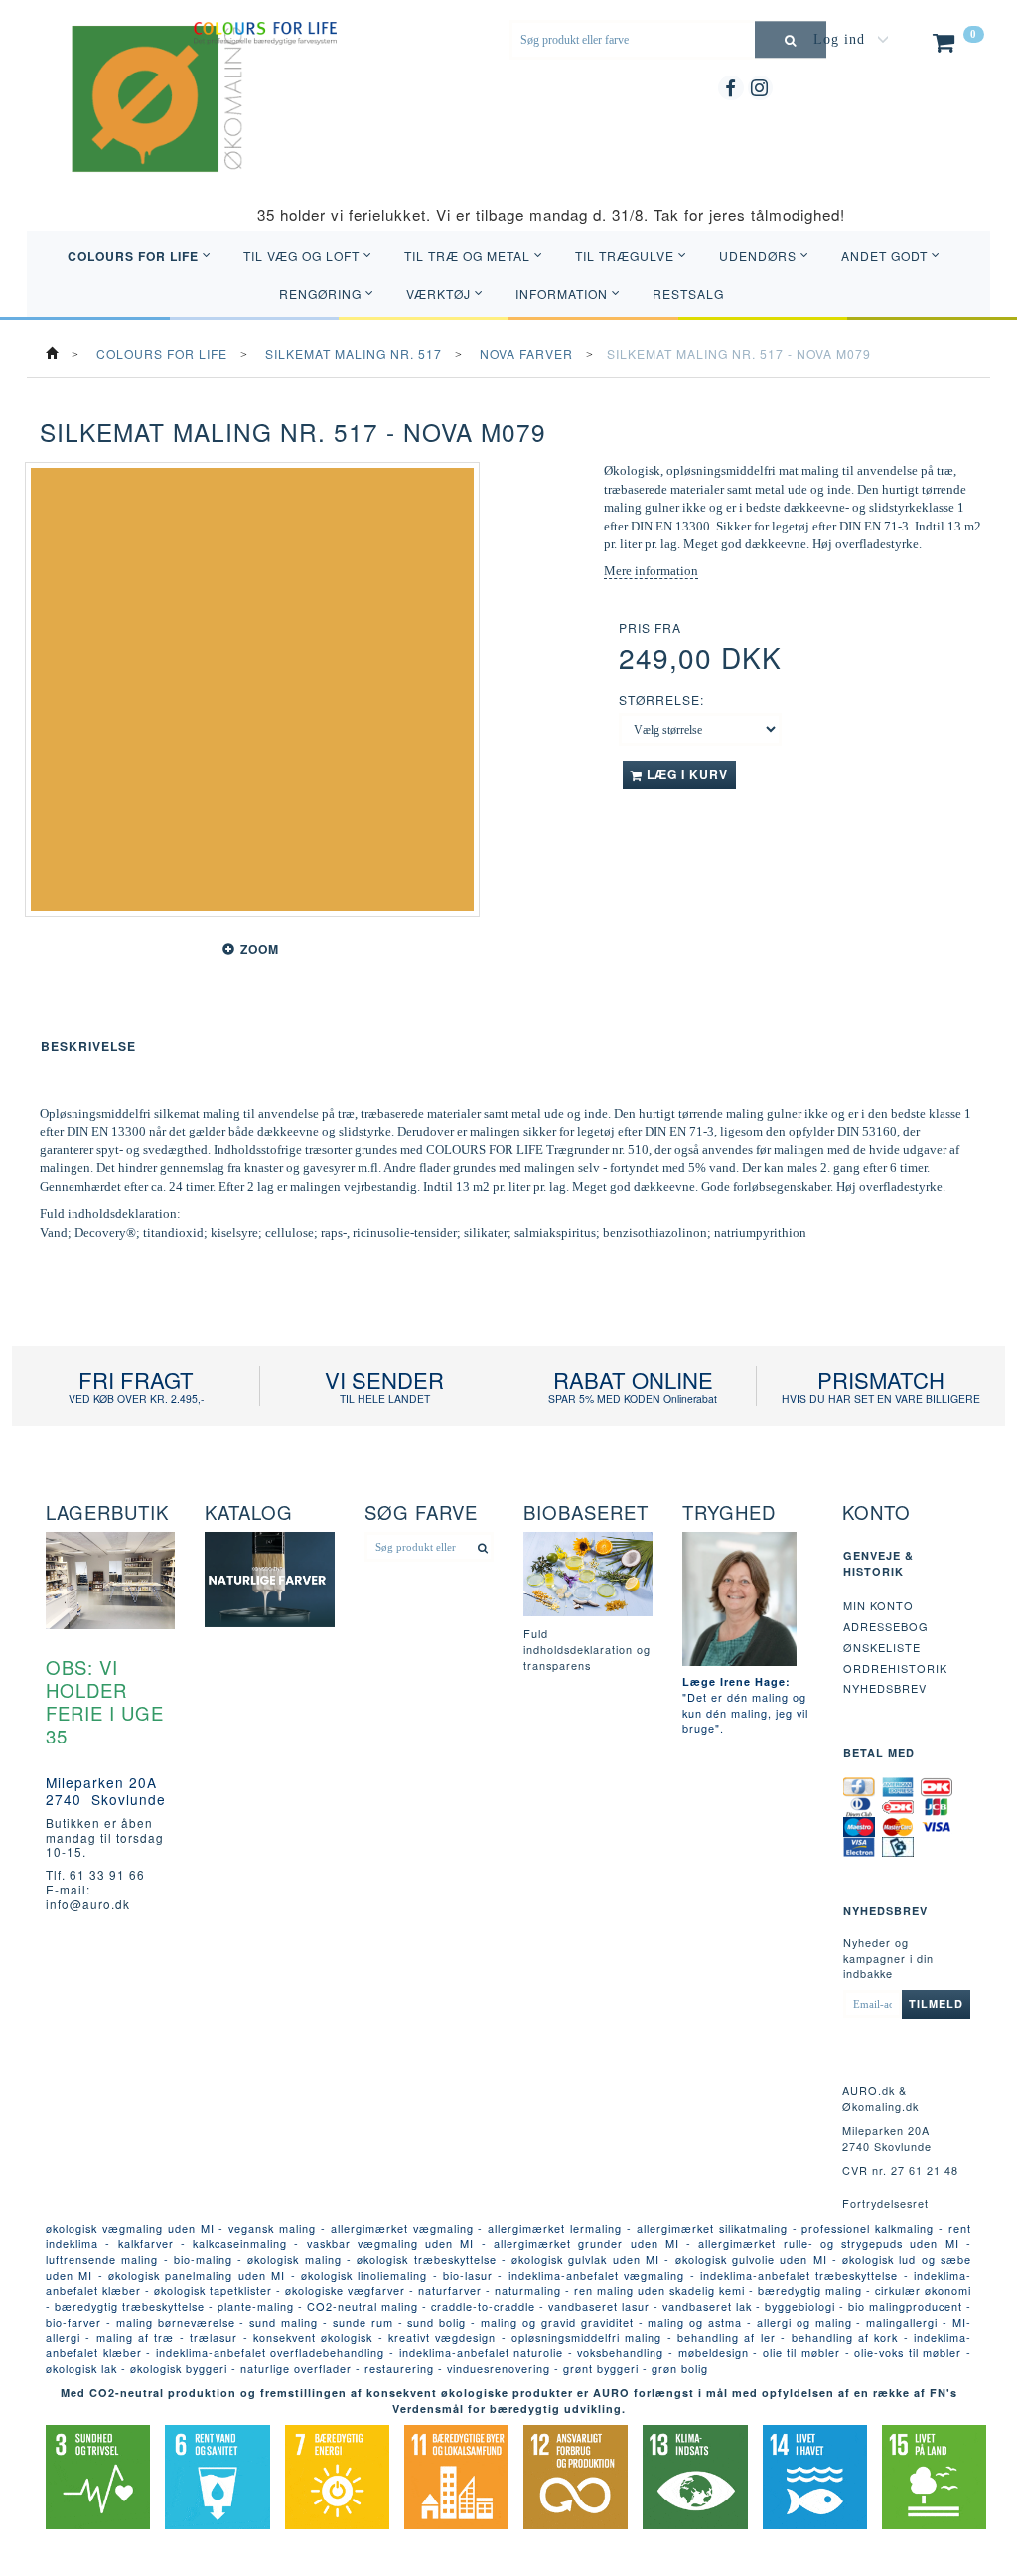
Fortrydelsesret (885, 2203)
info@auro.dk (88, 1904)
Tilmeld (936, 2003)
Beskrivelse (88, 1046)
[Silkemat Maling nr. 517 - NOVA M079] (252, 689)
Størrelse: (661, 700)
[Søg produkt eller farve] (791, 39)
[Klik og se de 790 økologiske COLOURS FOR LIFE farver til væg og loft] (265, 30)
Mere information (651, 571)
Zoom (260, 949)
